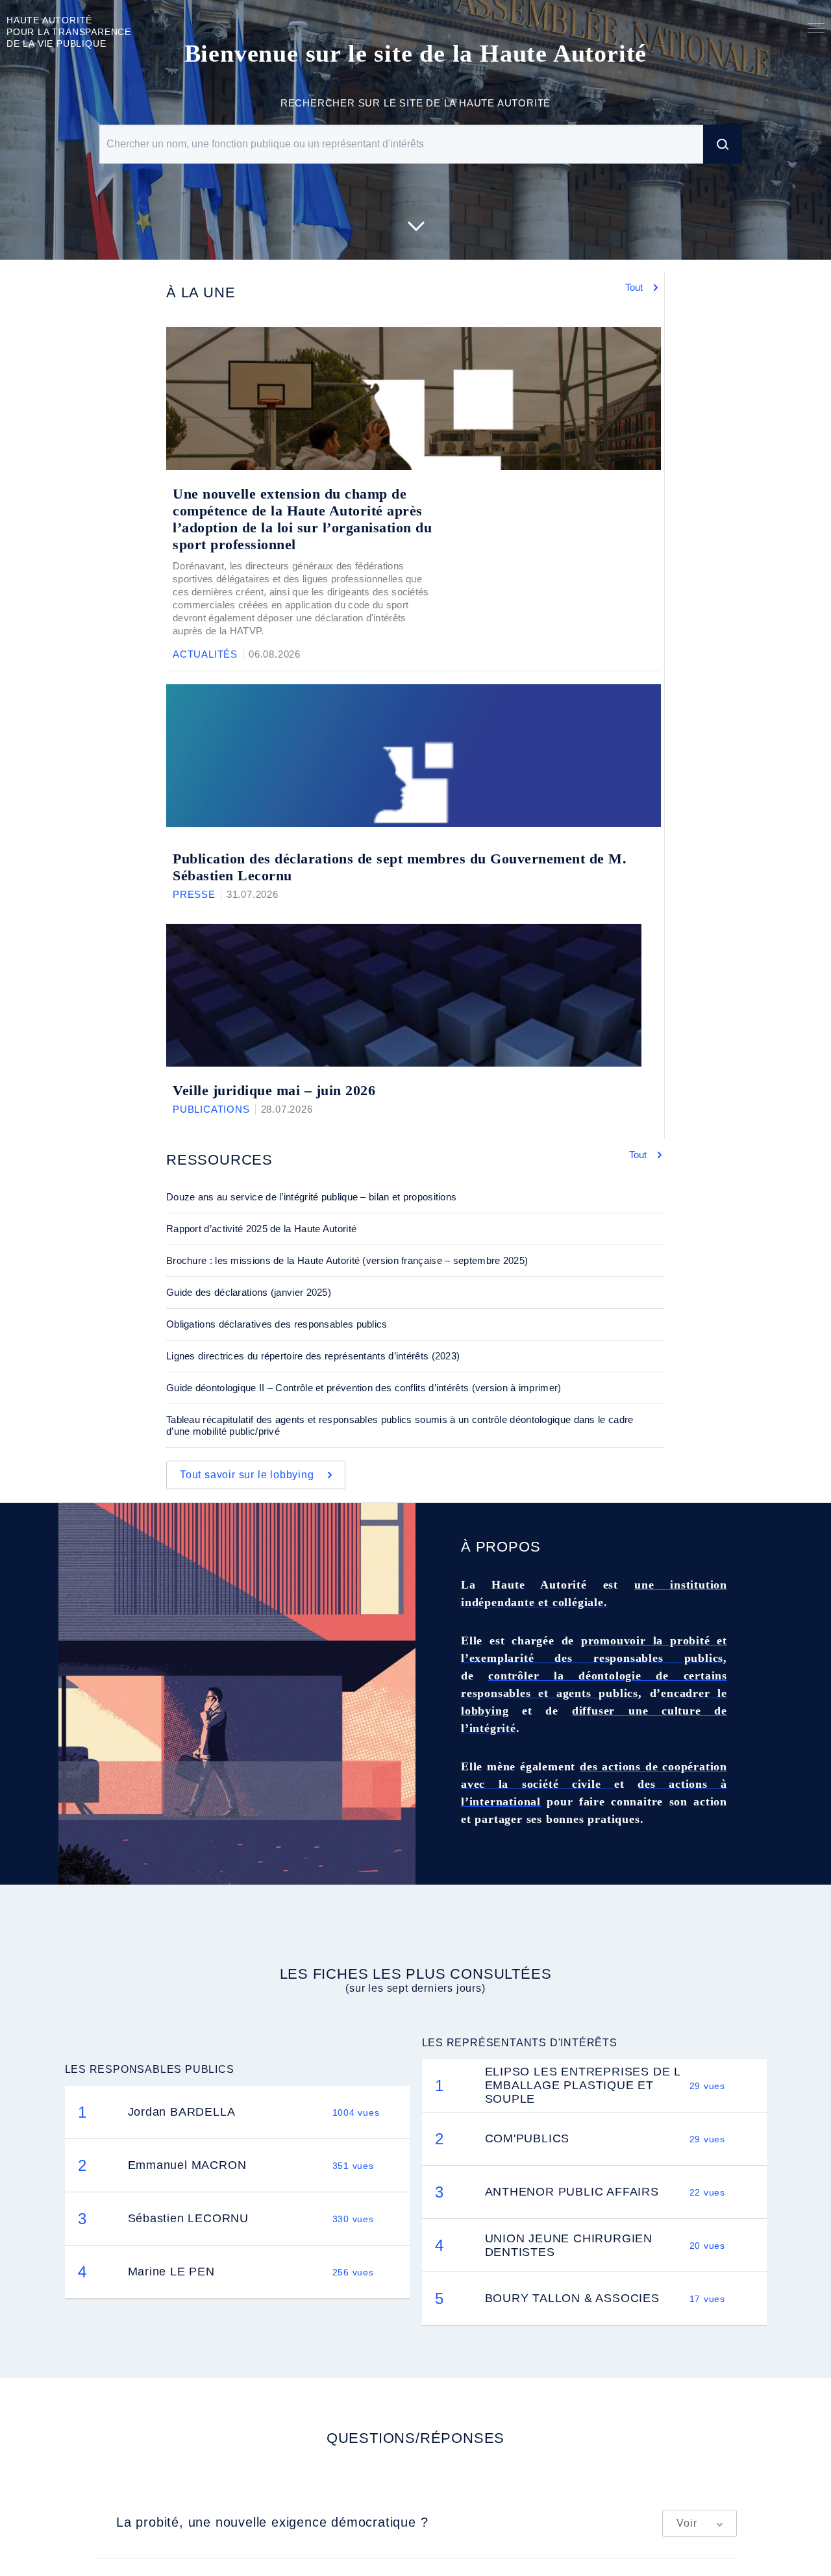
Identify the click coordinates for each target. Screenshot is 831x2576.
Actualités (205, 654)
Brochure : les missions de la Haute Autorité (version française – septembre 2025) (347, 1260)
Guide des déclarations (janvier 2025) (249, 1292)
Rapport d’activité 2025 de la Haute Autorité (261, 1229)
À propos (501, 1547)
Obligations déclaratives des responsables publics (277, 1324)
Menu (816, 31)
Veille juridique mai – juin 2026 (274, 1090)
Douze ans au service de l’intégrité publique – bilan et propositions (311, 1197)
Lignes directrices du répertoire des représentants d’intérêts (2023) (313, 1356)
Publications (211, 1109)
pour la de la (69, 32)
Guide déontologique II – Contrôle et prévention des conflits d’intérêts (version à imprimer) (364, 1388)
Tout (635, 287)
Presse (194, 894)
